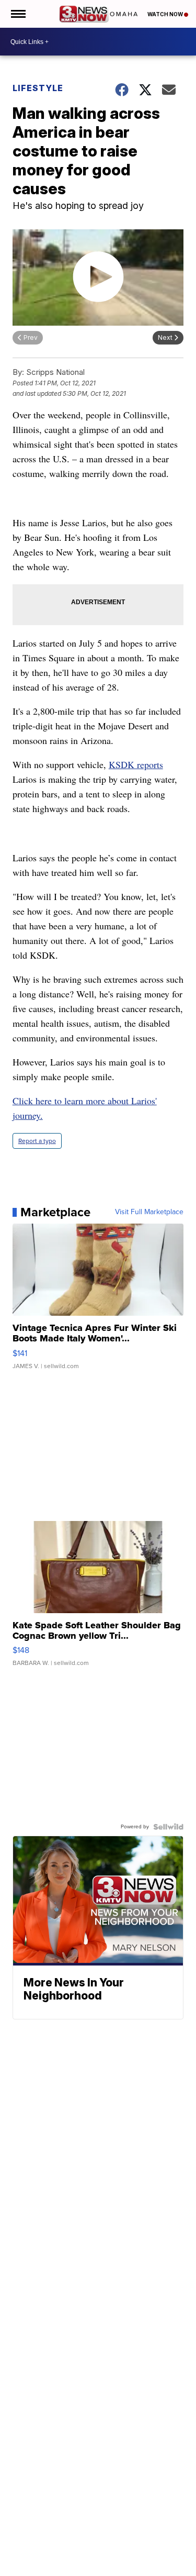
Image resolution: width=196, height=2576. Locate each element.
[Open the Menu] (18, 14)
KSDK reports (136, 764)
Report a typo (37, 1141)
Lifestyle (38, 88)
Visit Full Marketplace (149, 1212)
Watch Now (166, 14)
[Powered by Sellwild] (168, 1827)
